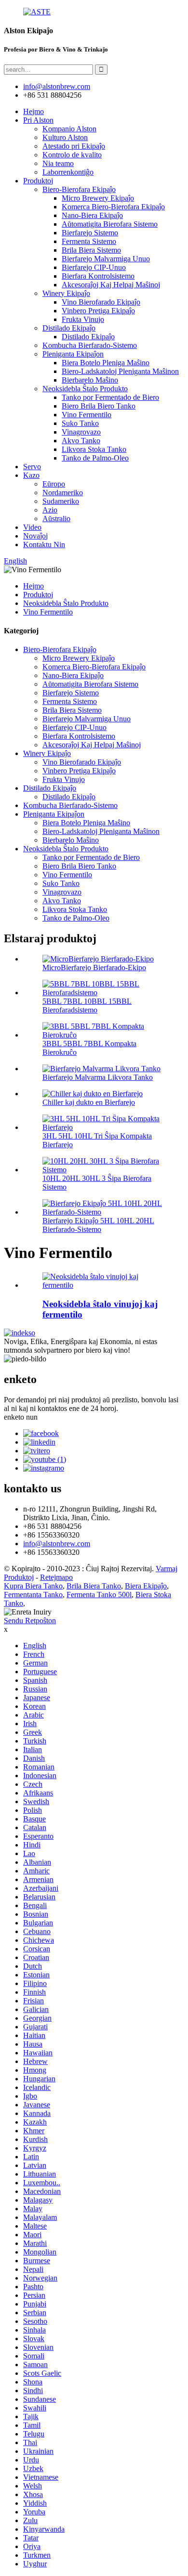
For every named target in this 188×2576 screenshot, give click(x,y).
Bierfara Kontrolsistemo (98, 276)
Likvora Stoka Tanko (94, 449)
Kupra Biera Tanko (33, 1586)
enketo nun (21, 1417)
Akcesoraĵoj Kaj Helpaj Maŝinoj (111, 285)
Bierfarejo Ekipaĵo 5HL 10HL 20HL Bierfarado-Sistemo (98, 1225)
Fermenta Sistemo (89, 241)
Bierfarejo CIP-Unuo (94, 267)
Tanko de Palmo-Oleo (95, 458)
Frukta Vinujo (83, 319)
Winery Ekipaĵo (66, 293)
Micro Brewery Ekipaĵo (98, 198)
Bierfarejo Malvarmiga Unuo (106, 259)
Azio (50, 510)
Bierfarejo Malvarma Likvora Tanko (98, 1077)
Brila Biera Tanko (94, 1586)
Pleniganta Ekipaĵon (73, 354)
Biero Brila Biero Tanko (99, 406)
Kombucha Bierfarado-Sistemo (90, 345)
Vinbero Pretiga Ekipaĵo (98, 311)
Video (32, 527)
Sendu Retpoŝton (30, 1621)
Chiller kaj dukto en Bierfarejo (89, 1102)
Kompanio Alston (69, 129)
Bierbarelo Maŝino (90, 380)
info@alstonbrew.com (57, 1544)
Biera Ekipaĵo (146, 1586)
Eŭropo (54, 484)
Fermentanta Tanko (33, 1595)
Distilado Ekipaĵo (69, 328)
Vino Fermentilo (87, 415)
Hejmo (34, 111)
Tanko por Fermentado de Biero (110, 397)
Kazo (31, 475)
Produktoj (38, 181)
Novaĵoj (35, 536)
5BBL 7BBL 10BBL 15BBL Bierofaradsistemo (87, 1006)
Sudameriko (61, 501)
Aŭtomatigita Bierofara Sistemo (110, 224)
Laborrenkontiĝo (68, 172)
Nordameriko (63, 493)
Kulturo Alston (65, 137)
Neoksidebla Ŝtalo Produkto (85, 389)
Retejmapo (56, 1577)
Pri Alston (38, 120)
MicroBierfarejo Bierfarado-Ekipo (94, 968)
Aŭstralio (56, 519)
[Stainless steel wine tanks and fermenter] (104, 1285)
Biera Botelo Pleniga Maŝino (106, 363)
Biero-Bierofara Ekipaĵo (79, 189)
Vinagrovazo (81, 432)
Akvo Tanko (81, 441)
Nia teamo (58, 163)
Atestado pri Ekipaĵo (74, 146)
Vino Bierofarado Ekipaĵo (101, 302)
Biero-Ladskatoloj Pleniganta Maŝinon (120, 371)
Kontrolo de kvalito (72, 155)
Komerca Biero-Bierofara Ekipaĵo (113, 207)
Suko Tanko (80, 423)
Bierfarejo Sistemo (90, 233)
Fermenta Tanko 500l (99, 1595)
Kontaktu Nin (44, 545)
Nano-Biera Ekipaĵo (92, 215)
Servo (32, 467)
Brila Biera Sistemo (91, 250)
